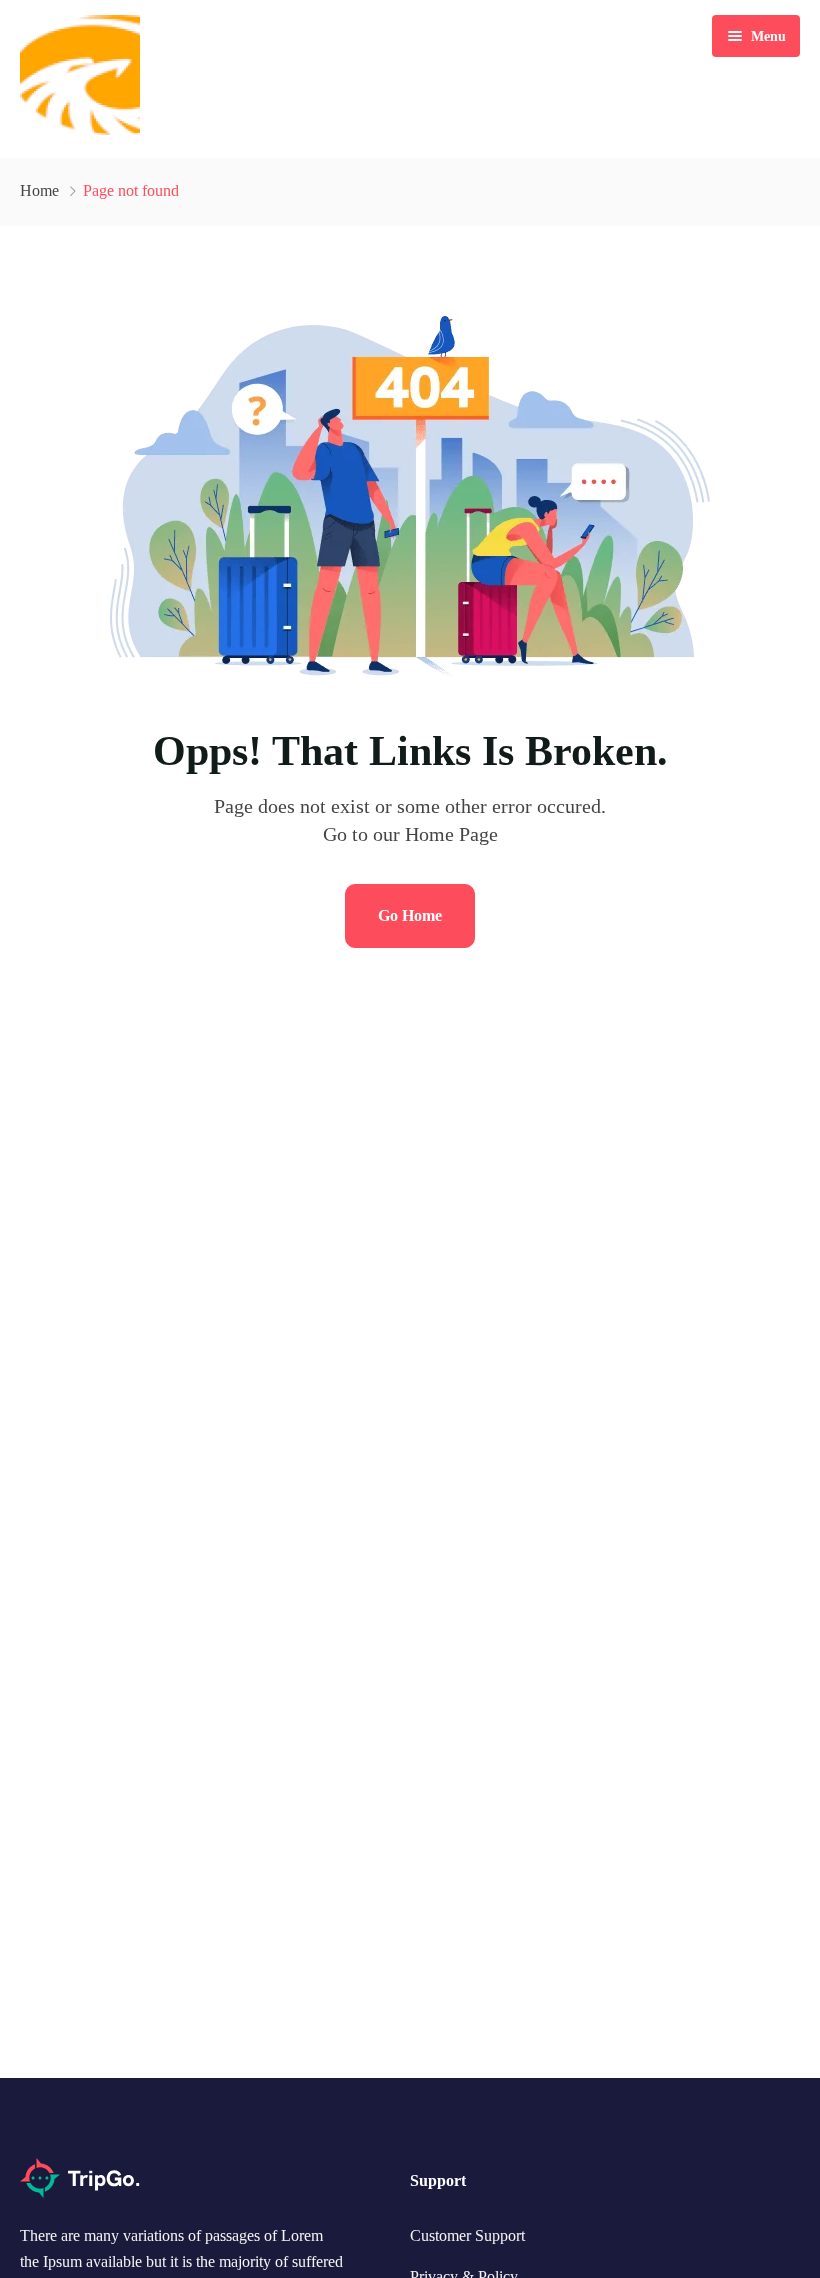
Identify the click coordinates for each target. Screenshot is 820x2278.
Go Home (410, 915)
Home (39, 190)
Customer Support (467, 2235)
